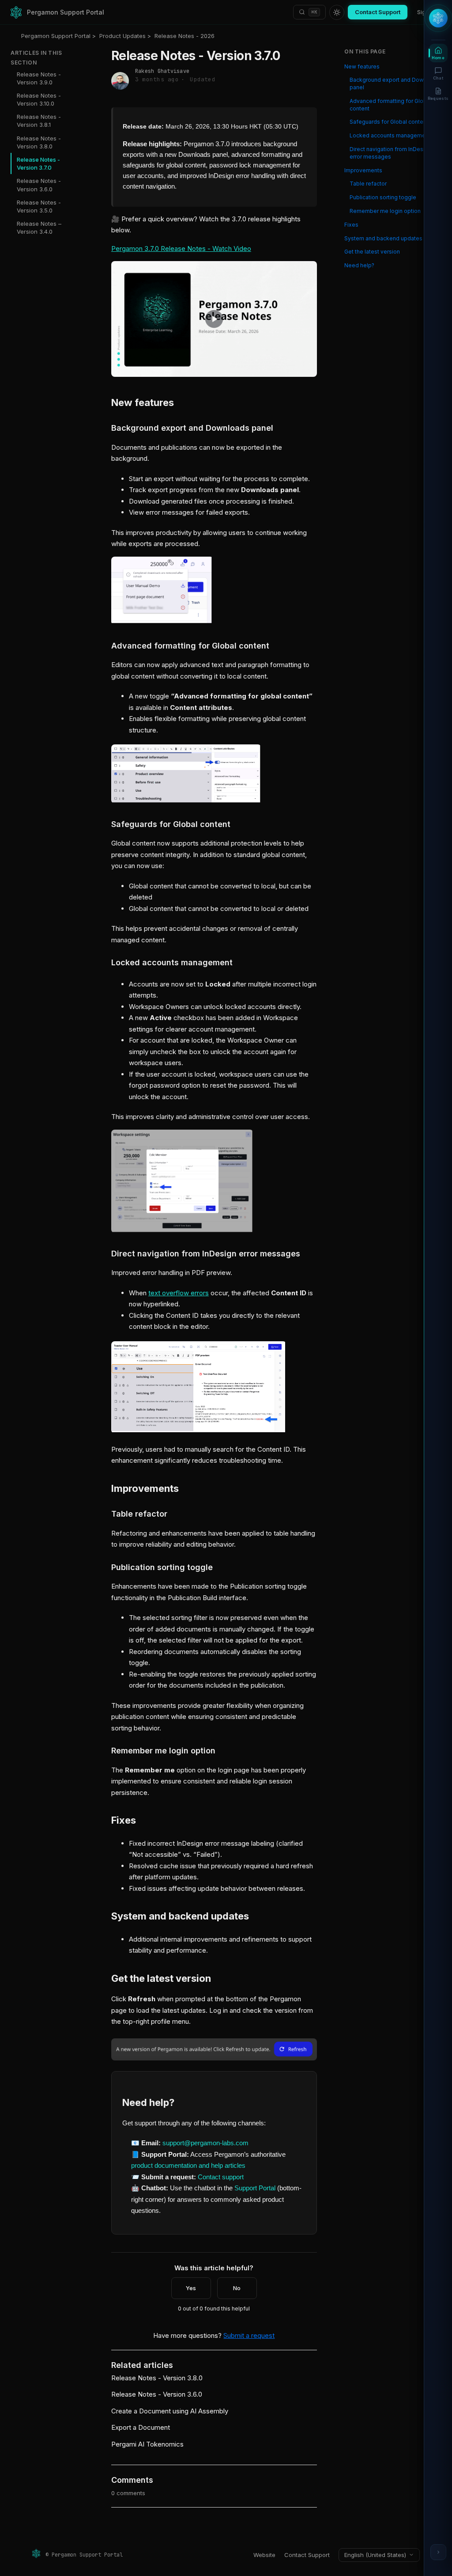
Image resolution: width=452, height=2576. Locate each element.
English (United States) (375, 2555)
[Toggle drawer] (438, 2552)
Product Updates (122, 36)
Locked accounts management (390, 135)
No (237, 2288)
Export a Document (141, 2427)
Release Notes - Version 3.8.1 (39, 121)
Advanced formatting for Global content (390, 105)
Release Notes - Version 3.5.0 (39, 206)
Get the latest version (372, 252)
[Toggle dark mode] (337, 12)
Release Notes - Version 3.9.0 (39, 78)
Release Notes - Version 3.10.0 (39, 99)
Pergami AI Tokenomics (147, 2444)
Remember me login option (385, 211)
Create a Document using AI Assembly (170, 2411)
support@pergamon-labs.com (205, 2143)
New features (362, 66)
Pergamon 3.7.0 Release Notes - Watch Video (181, 248)
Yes (191, 2288)
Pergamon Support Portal (56, 36)
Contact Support (378, 12)
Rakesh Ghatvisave (162, 71)
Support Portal (256, 2188)
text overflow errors (179, 1293)
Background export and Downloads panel (395, 83)
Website (264, 2555)
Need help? (359, 265)
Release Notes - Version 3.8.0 (39, 142)
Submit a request (249, 2335)
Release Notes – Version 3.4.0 (39, 228)
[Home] (16, 12)
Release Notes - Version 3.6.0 (39, 185)
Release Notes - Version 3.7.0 (38, 163)
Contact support (220, 2177)
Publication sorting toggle (383, 197)
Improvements (363, 170)
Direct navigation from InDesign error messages (390, 153)
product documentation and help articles (188, 2165)
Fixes (351, 225)
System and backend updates (383, 238)
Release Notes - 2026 (185, 36)
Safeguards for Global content (389, 122)
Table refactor (368, 184)
